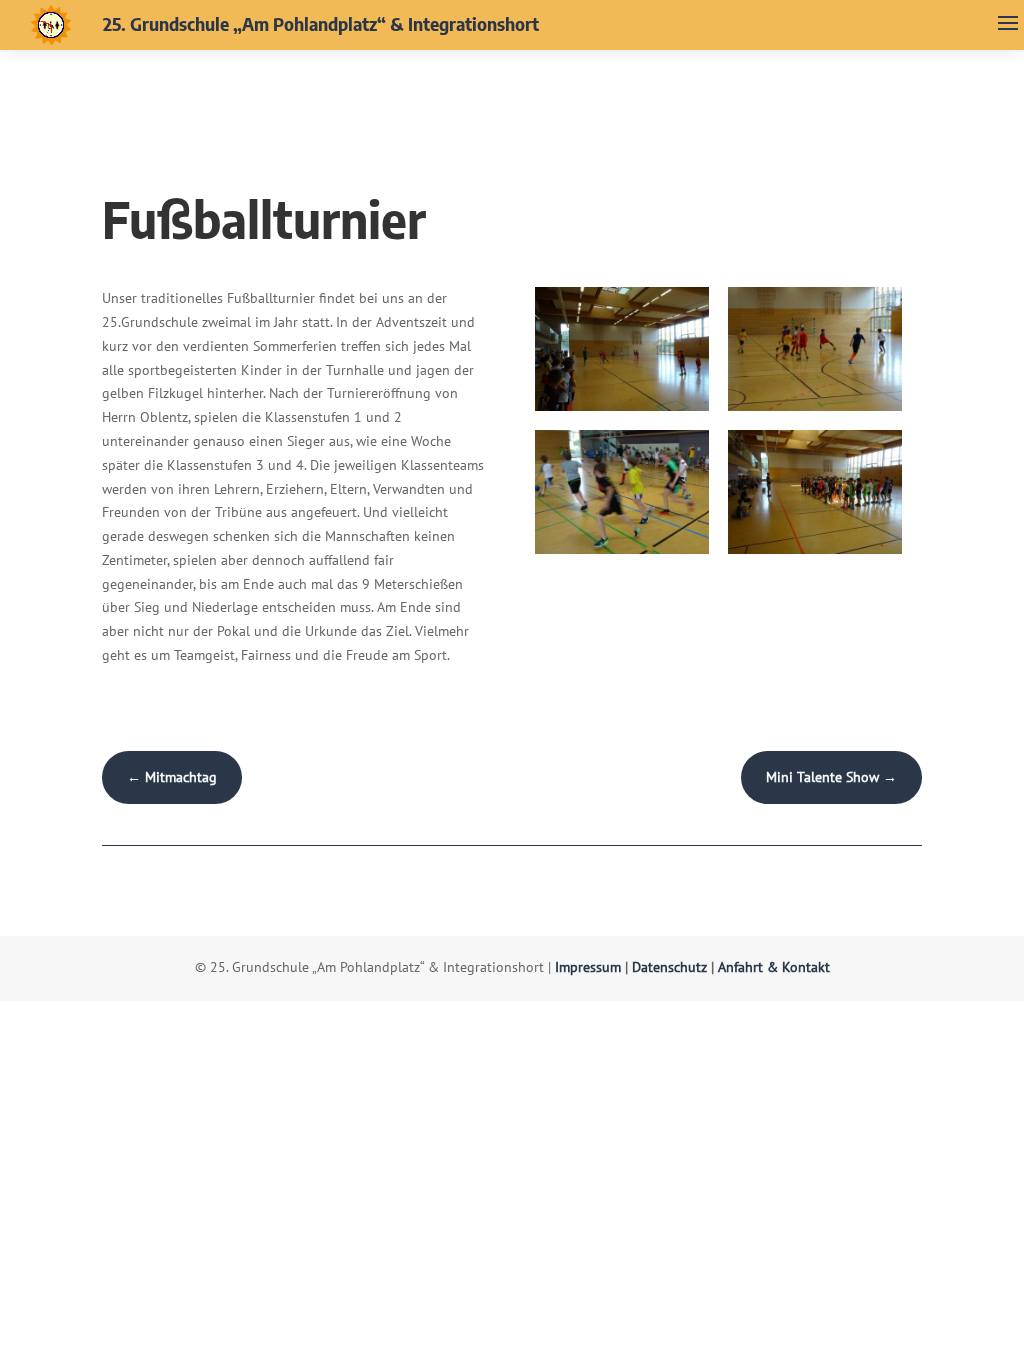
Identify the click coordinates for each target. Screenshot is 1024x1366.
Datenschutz (669, 967)
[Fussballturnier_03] (622, 554)
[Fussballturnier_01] (622, 411)
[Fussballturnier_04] (815, 554)
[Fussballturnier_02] (815, 411)
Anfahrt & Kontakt (774, 967)
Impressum (588, 967)
